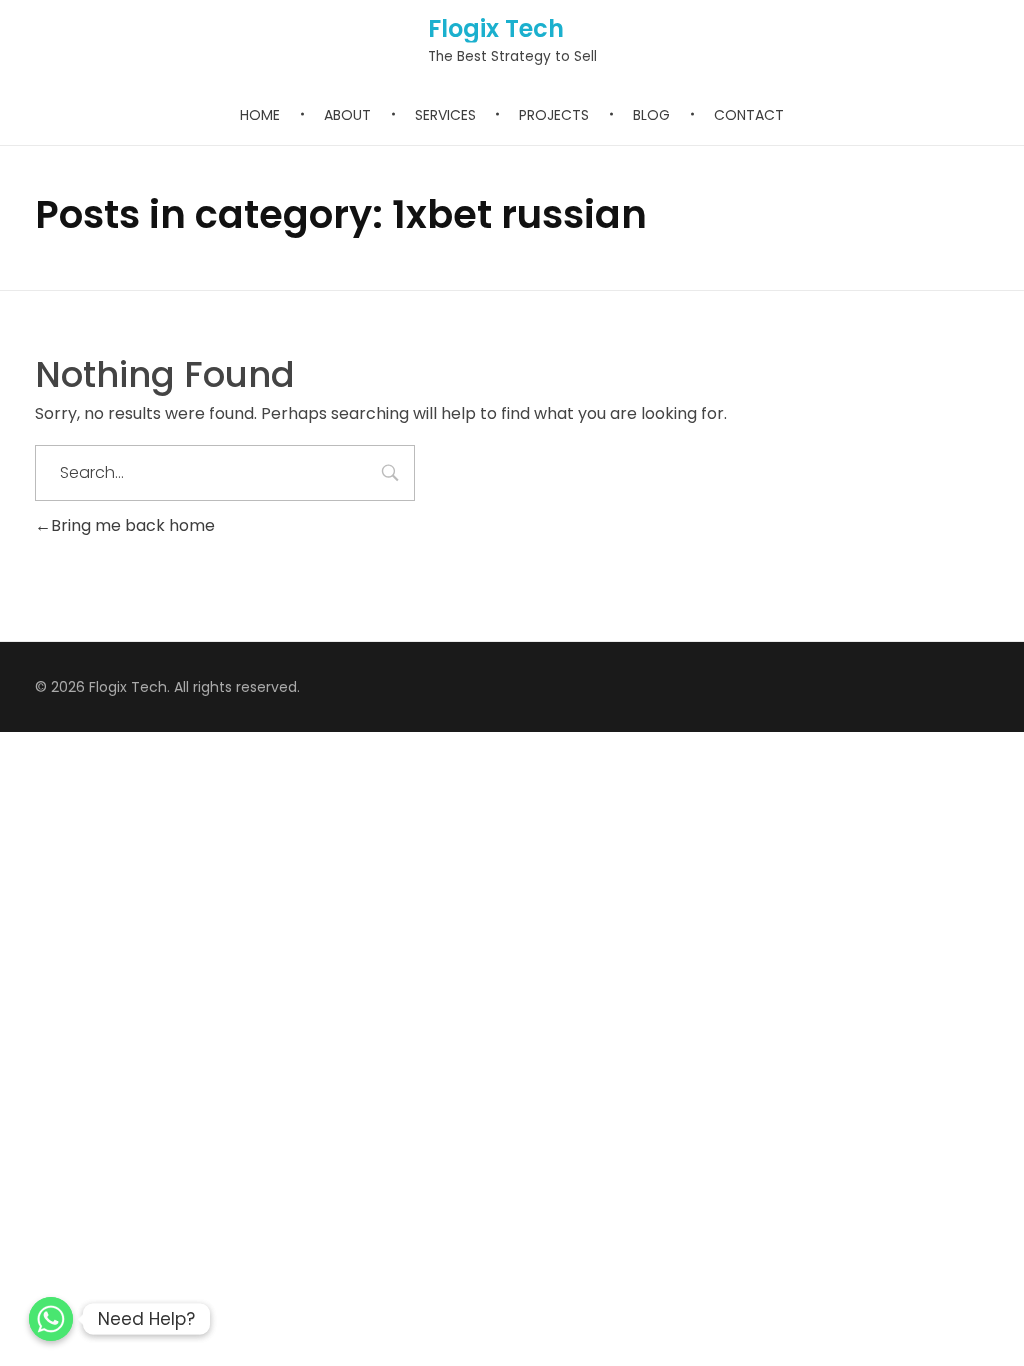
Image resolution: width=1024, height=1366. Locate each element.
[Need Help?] (51, 1319)
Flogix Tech (496, 28)
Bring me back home (133, 525)
